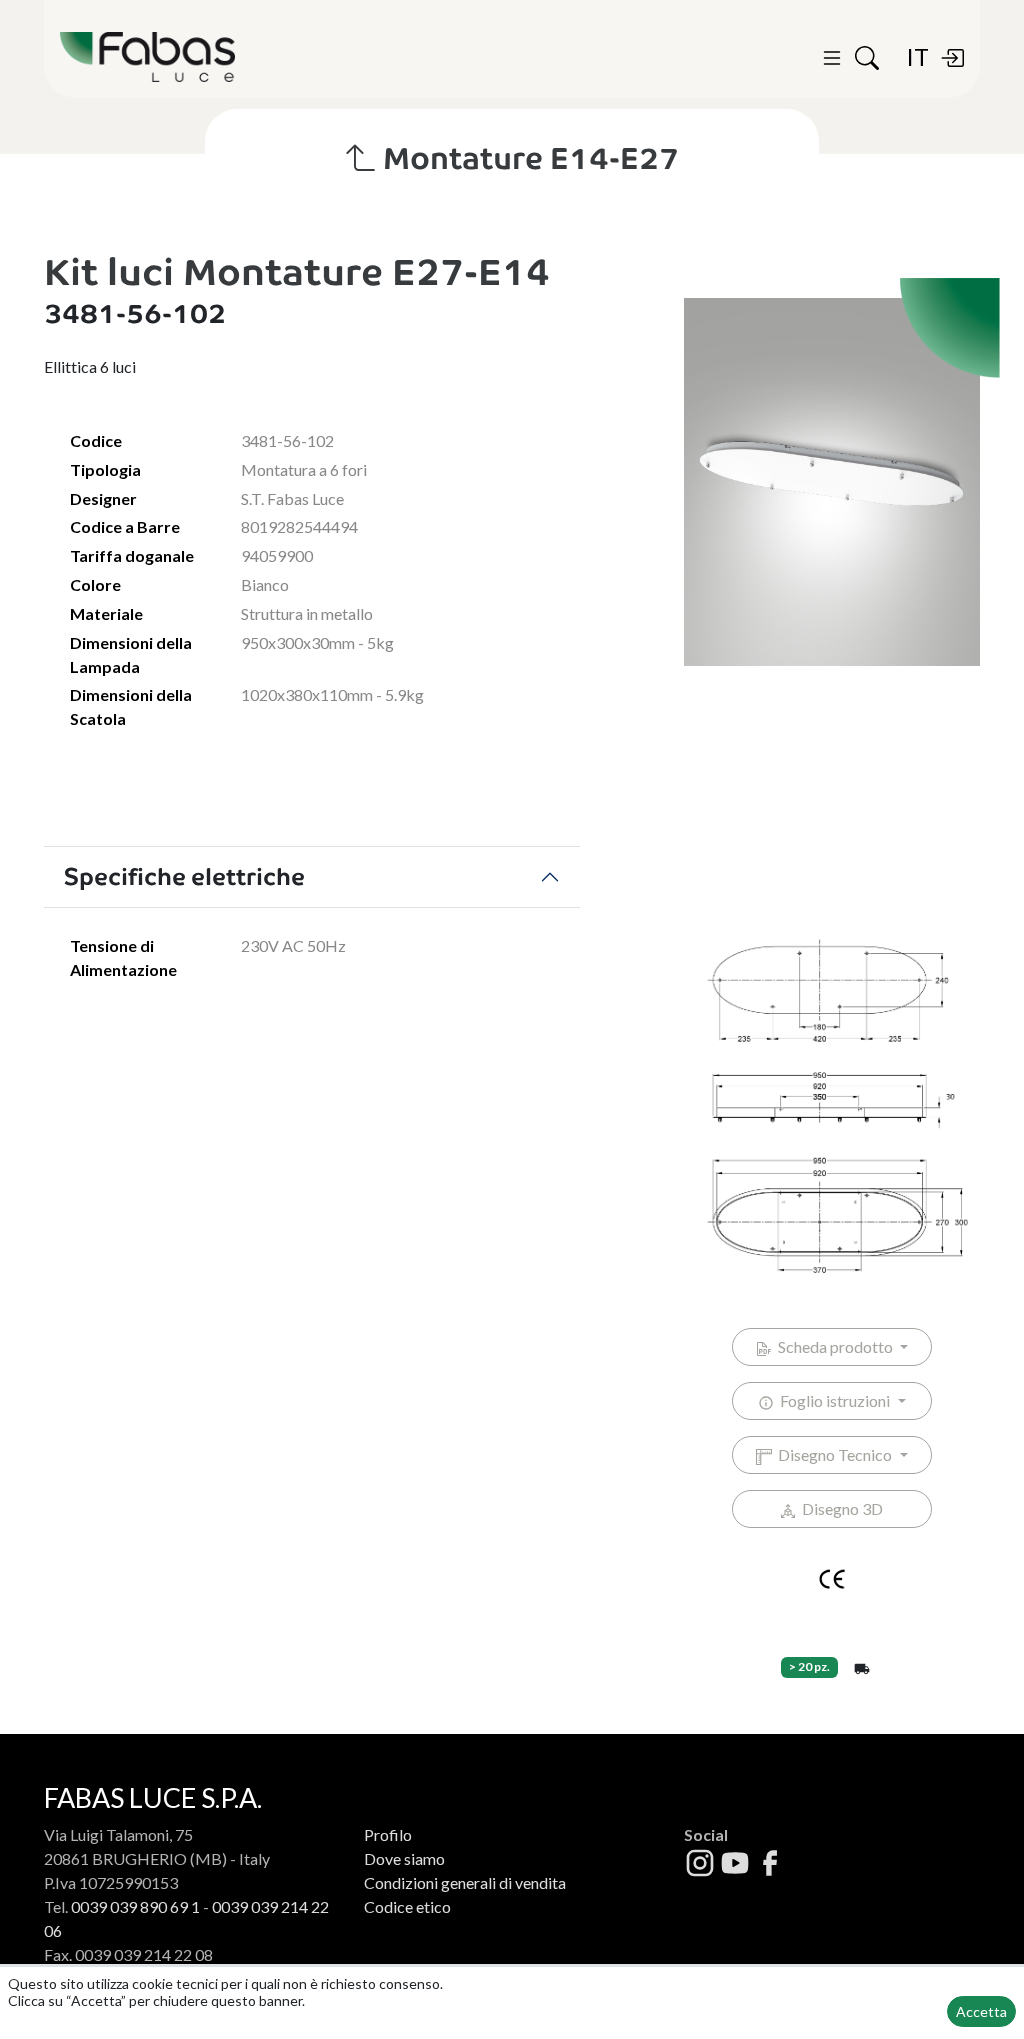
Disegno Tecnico (833, 1454)
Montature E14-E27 (527, 158)
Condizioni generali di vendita (465, 1882)
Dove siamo (404, 1858)
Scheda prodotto (834, 1346)
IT (917, 56)
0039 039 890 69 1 (135, 1906)
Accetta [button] (981, 2011)
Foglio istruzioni (833, 1400)
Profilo (388, 1834)
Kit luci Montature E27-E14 (297, 272)
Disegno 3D (839, 1508)
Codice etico (407, 1906)
